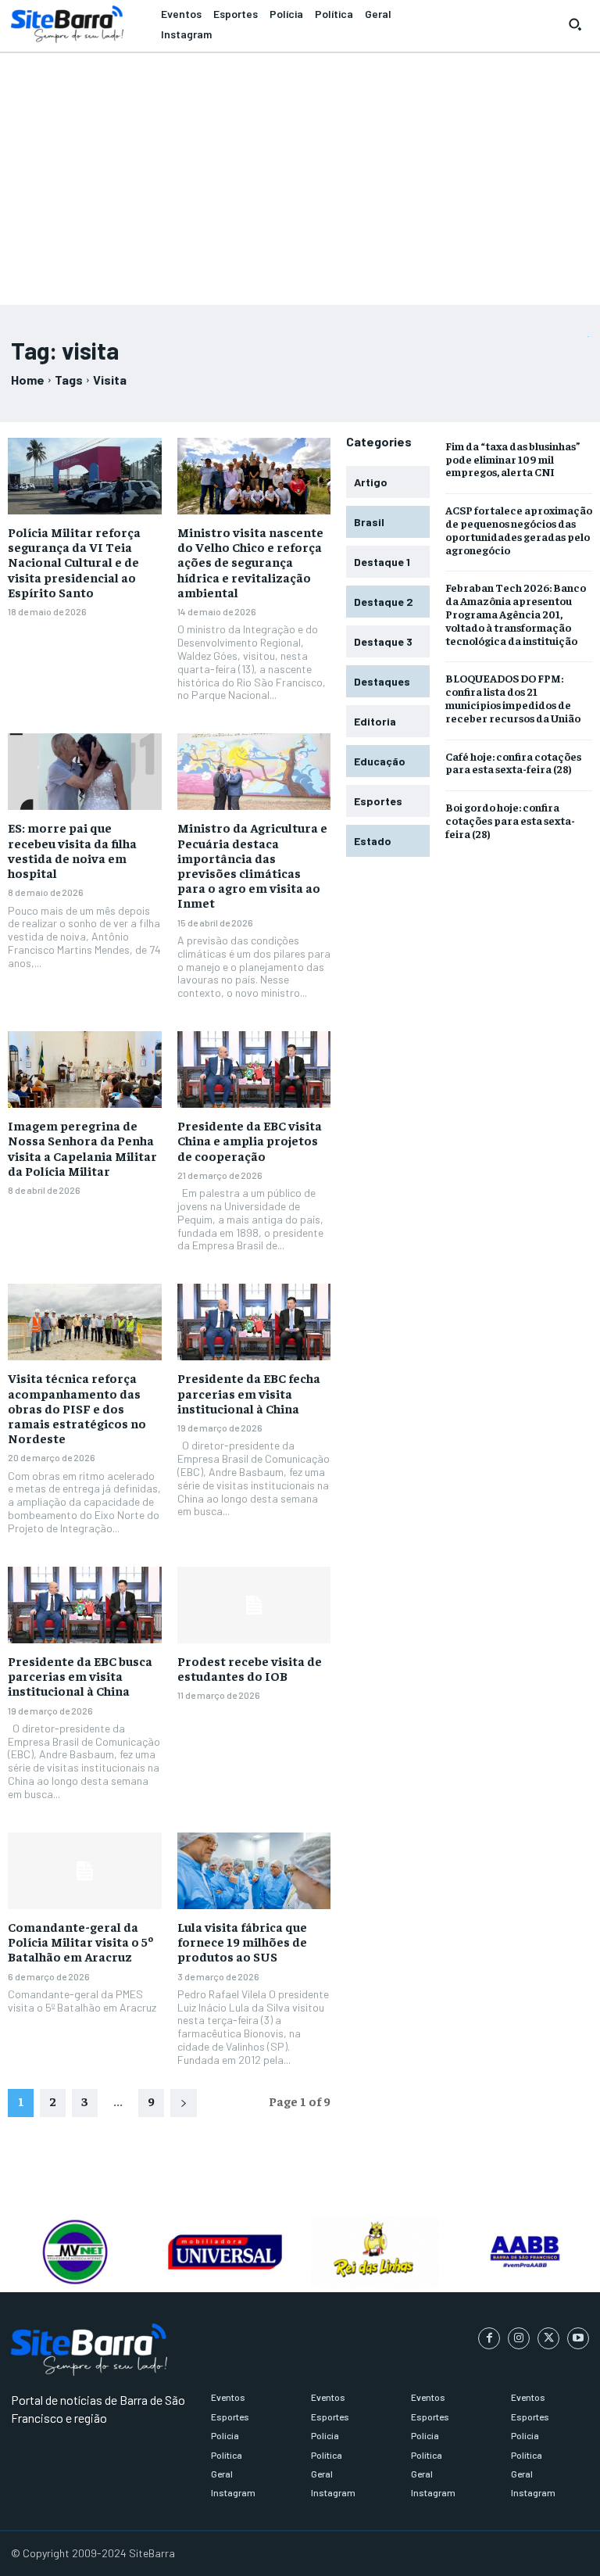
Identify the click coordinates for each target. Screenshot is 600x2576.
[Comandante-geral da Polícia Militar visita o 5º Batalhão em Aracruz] (85, 1871)
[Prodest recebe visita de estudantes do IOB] (254, 1605)
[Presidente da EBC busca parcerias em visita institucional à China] (85, 1605)
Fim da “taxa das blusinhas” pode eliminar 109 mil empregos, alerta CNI (513, 459)
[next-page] (184, 2103)
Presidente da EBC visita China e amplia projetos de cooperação (250, 1140)
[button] (575, 24)
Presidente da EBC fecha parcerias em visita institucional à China (249, 1392)
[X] (548, 2338)
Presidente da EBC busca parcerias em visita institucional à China (80, 1675)
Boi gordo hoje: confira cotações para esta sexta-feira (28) (510, 820)
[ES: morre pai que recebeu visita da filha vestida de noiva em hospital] (85, 772)
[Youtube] (578, 2338)
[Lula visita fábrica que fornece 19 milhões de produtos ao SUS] (254, 1871)
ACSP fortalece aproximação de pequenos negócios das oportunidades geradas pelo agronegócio (519, 529)
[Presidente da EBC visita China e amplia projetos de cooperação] (254, 1069)
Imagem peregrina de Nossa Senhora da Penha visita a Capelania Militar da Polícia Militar (82, 1148)
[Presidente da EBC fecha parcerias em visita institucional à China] (254, 1322)
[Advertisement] (300, 172)
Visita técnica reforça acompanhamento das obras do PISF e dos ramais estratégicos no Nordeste (77, 1408)
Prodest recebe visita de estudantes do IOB (250, 1668)
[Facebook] (489, 2338)
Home (28, 380)
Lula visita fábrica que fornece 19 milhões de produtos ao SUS (242, 1941)
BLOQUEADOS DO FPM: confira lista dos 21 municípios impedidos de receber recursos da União (513, 697)
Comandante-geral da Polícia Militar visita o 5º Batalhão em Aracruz (80, 1941)
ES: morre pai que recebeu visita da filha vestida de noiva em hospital (72, 850)
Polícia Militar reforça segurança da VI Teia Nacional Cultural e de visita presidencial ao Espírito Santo (74, 562)
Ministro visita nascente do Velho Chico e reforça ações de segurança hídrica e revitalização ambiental (250, 562)
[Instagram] (519, 2338)
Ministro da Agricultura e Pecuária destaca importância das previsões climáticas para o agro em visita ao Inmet (252, 865)
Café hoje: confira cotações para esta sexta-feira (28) (513, 763)
